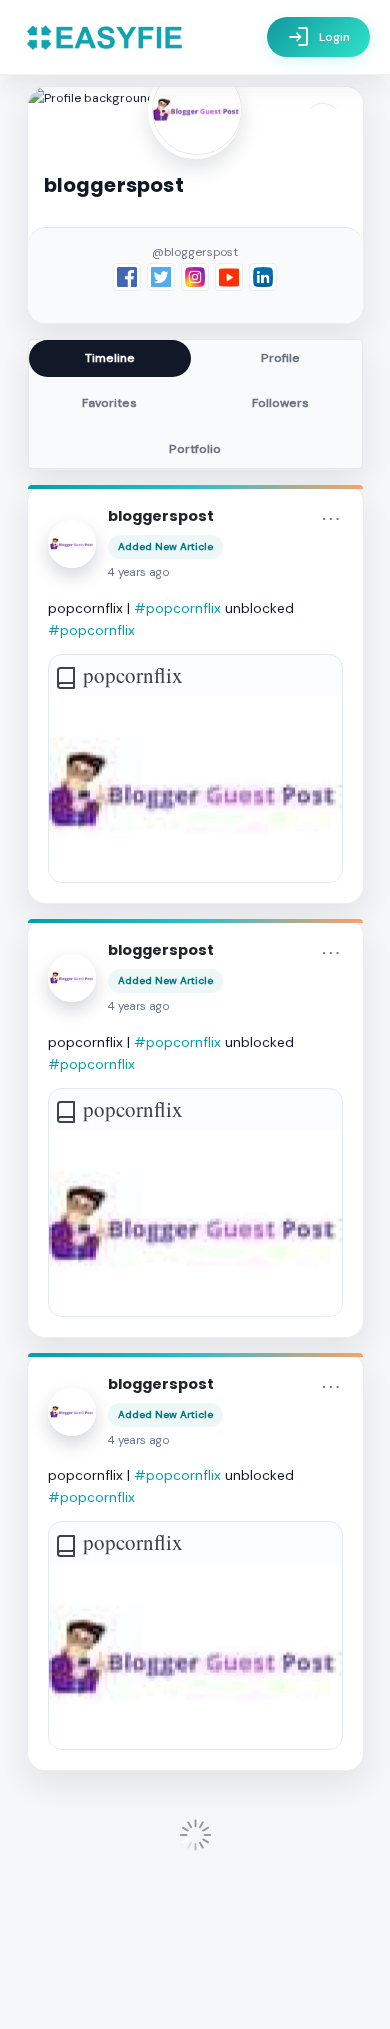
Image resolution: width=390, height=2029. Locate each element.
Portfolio (195, 449)
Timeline (110, 358)
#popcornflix (177, 608)
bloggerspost (161, 516)
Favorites (109, 403)
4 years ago (139, 572)
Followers (280, 403)
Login (318, 37)
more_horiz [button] (331, 519)
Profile (280, 358)
